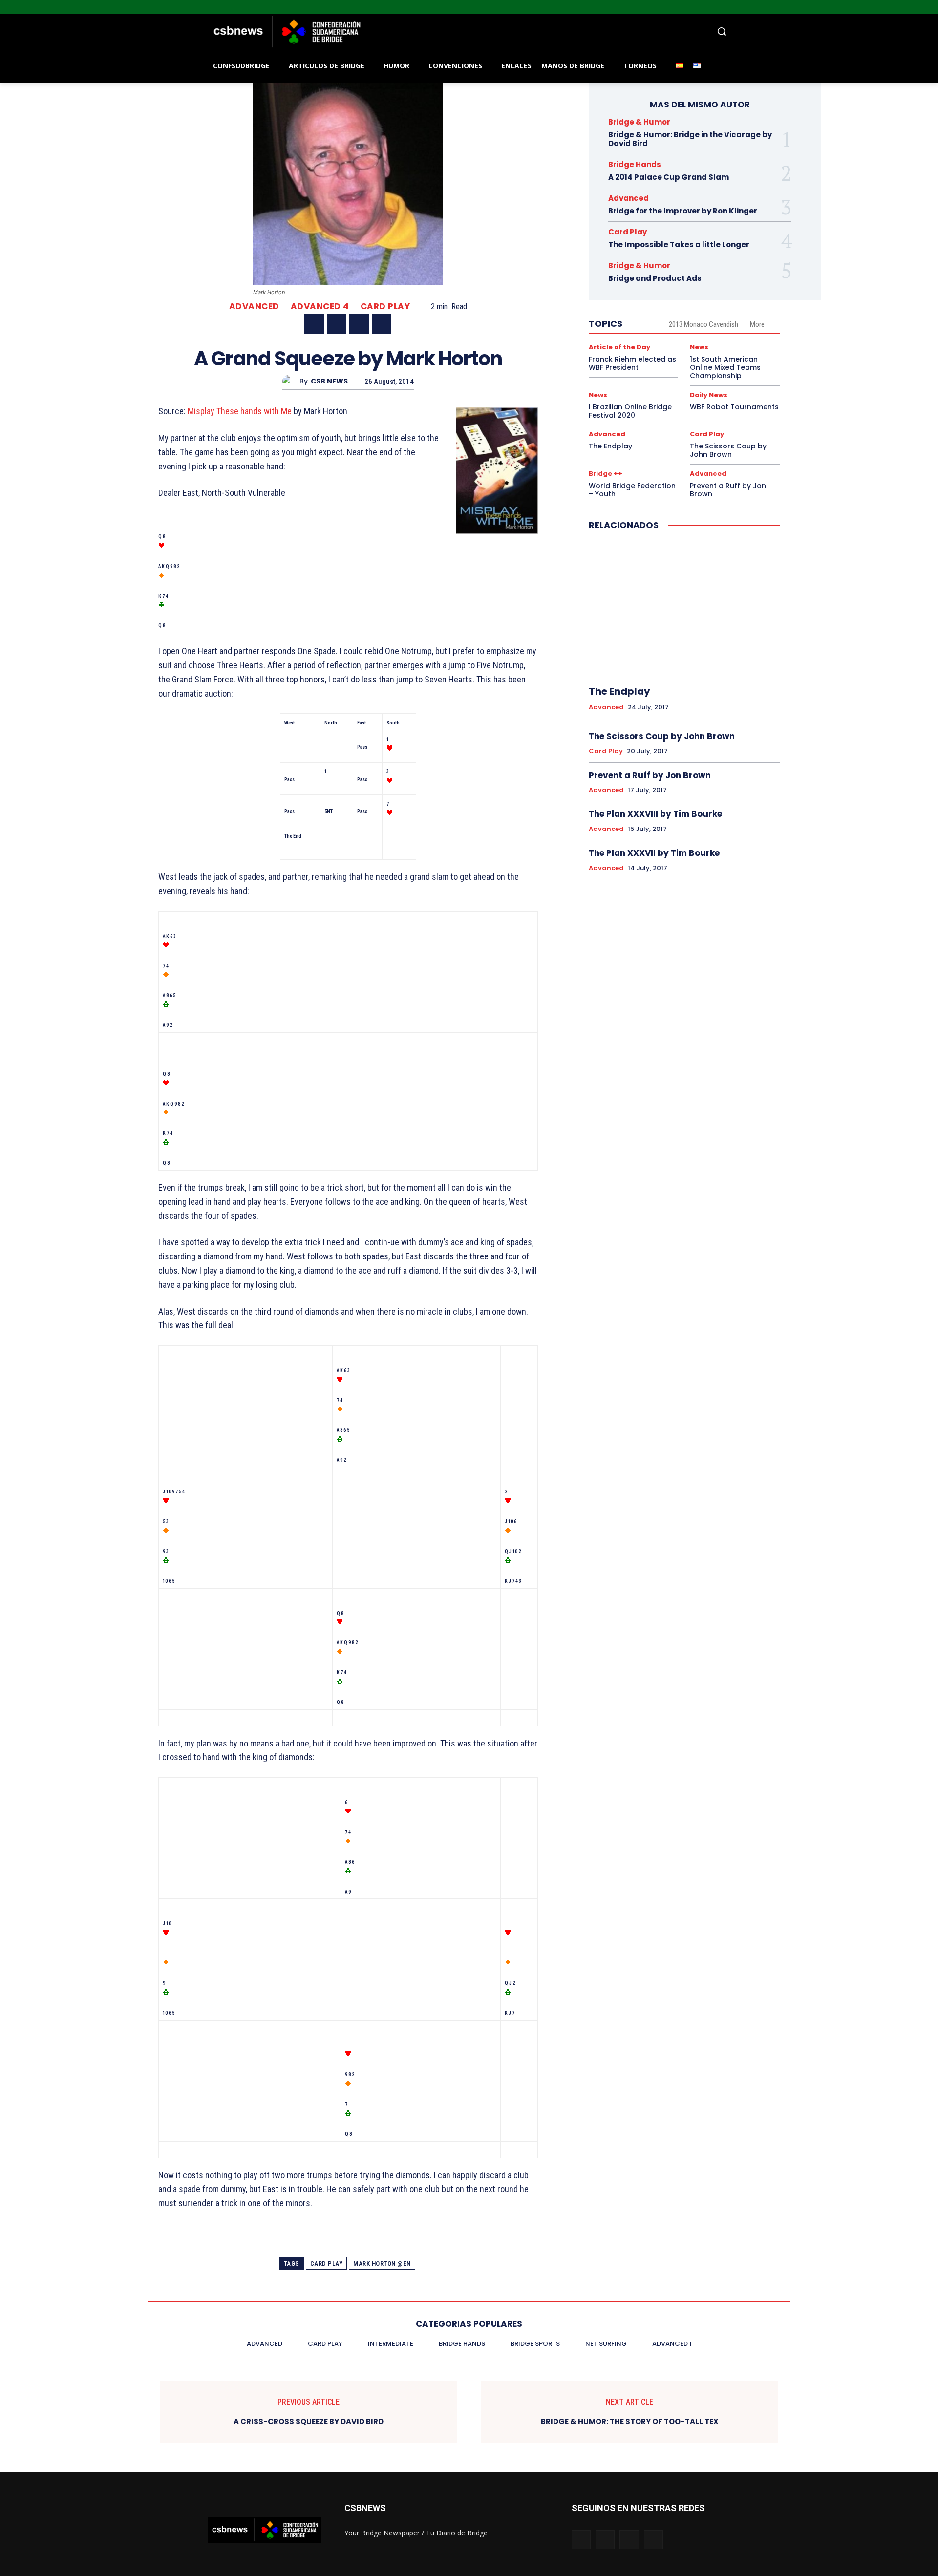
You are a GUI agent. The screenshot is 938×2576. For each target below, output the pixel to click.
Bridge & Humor (639, 122)
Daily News (709, 395)
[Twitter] (919, 7)
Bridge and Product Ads (655, 278)
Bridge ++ (606, 474)
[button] (547, 31)
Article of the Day (619, 347)
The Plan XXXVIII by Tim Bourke (655, 814)
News (699, 347)
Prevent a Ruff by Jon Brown (728, 490)
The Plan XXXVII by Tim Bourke (654, 853)
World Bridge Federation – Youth (632, 490)
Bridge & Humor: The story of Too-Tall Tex (630, 2422)
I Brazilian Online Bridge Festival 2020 (630, 411)
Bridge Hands (635, 164)
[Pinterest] (359, 324)
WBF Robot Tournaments (734, 407)
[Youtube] (932, 7)
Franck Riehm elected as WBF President (632, 363)
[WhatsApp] (382, 324)
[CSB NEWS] (291, 381)
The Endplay (610, 446)
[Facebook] (892, 7)
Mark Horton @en (382, 2264)
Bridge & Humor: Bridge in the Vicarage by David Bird (690, 139)
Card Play (385, 307)
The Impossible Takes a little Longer (679, 245)
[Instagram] (906, 7)
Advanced (254, 307)
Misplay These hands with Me (240, 411)
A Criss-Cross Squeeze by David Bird (309, 2422)
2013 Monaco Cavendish (703, 324)
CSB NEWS (329, 381)
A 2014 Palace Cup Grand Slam (669, 177)
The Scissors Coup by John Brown (728, 450)
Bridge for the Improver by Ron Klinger (683, 211)
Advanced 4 (320, 307)
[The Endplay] (684, 609)
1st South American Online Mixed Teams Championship (725, 367)
